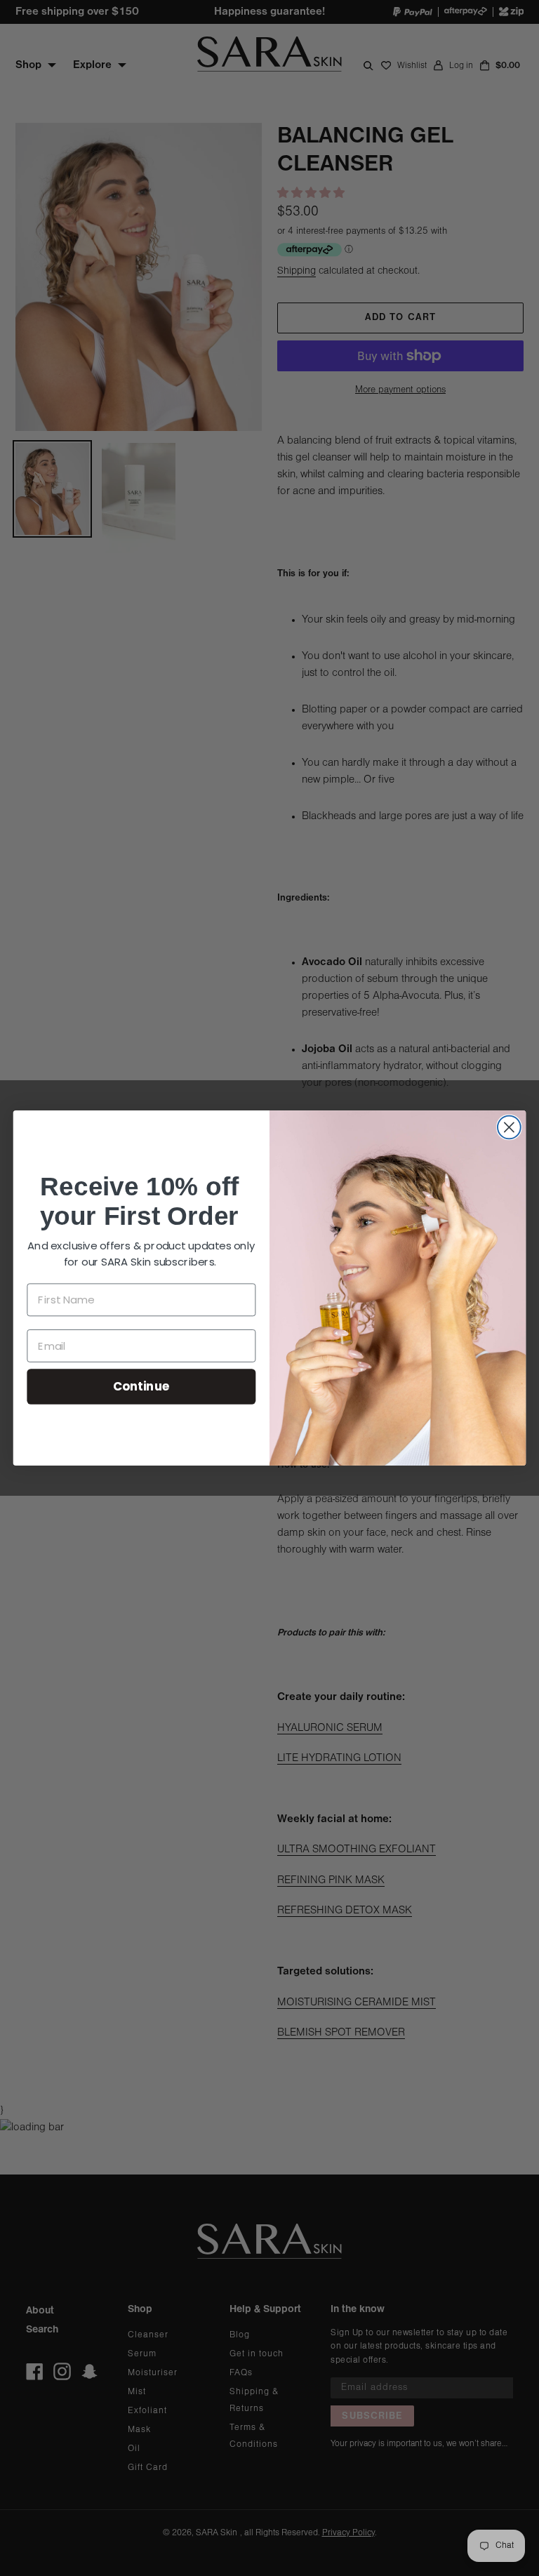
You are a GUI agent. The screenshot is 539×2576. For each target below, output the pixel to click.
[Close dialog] (509, 1128)
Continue (141, 1386)
